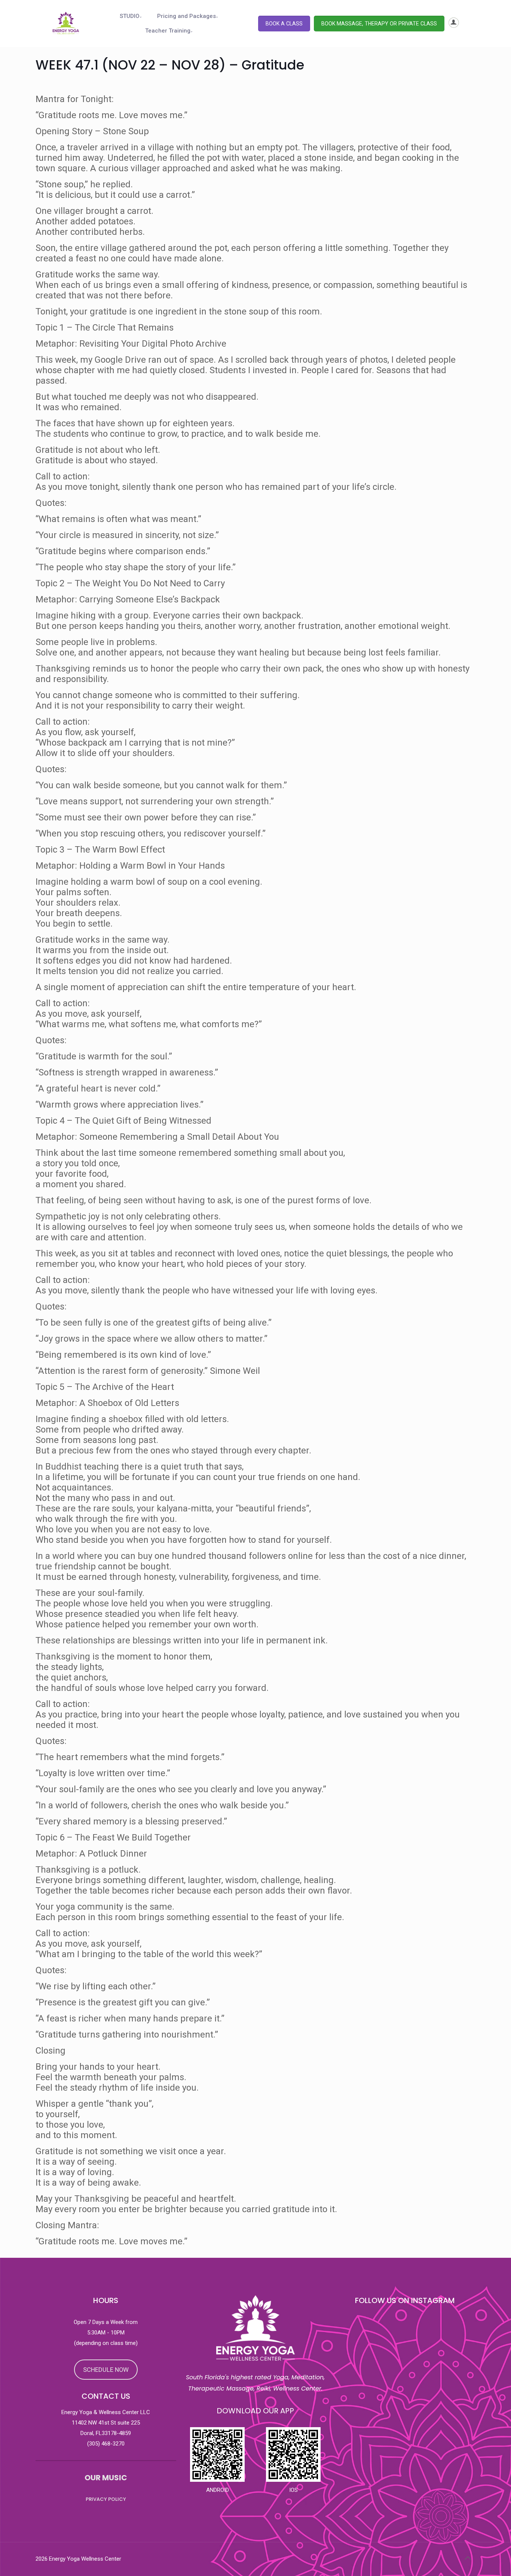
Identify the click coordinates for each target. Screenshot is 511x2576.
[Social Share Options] (342, 2451)
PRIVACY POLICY (106, 2499)
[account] (454, 26)
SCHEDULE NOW (106, 2370)
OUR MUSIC (106, 2478)
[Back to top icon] (468, 2558)
